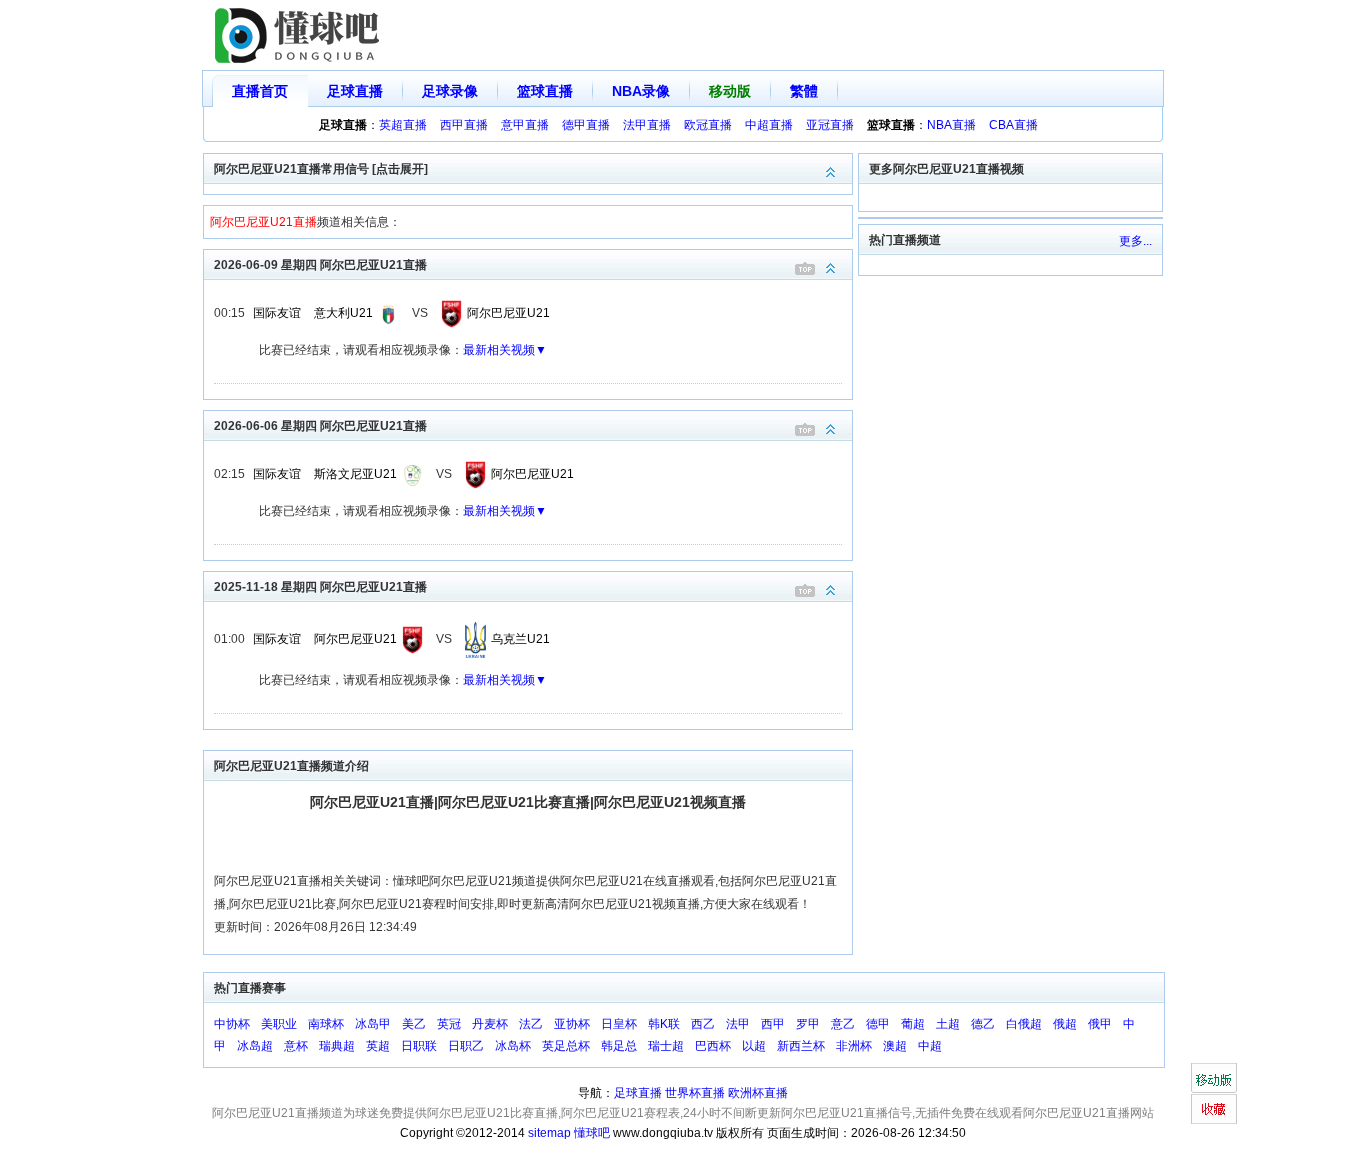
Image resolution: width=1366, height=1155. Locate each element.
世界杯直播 (695, 1093)
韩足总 (619, 1046)
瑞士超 (666, 1046)
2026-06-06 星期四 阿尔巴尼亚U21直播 (320, 426)
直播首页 (260, 91)
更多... (1135, 241)
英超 (378, 1046)
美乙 (414, 1024)
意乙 (843, 1024)
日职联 (419, 1046)
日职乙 (466, 1046)
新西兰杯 (801, 1046)
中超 (930, 1046)
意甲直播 (525, 125)
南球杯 (326, 1024)
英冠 (449, 1024)
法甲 (738, 1024)
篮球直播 (545, 91)
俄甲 (1100, 1024)
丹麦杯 (490, 1024)
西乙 (703, 1024)
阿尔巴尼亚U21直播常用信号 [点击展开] (321, 169)
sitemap (549, 1133)
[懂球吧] (299, 35)
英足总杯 (566, 1046)
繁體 (804, 91)
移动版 (730, 91)
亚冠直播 (830, 125)
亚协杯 (572, 1024)
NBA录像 (641, 91)
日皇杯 (619, 1024)
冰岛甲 (373, 1024)
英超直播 (403, 125)
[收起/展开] (831, 268)
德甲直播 (586, 125)
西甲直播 (464, 125)
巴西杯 (713, 1046)
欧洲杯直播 (758, 1093)
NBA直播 (951, 125)
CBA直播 (1013, 125)
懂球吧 (592, 1133)
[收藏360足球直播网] (1213, 1109)
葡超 (913, 1024)
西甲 (773, 1024)
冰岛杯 (513, 1046)
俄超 (1065, 1024)
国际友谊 (277, 313)
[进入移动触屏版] (1213, 1078)
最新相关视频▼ (505, 350)
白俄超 (1024, 1024)
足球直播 (355, 91)
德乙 (983, 1024)
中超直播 (769, 125)
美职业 (279, 1024)
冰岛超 (255, 1046)
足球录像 (450, 91)
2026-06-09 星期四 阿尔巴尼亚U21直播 (320, 265)
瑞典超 (337, 1046)
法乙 (531, 1024)
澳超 (895, 1046)
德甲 (878, 1024)
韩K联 (664, 1024)
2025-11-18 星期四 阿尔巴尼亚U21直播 (320, 587)
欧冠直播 (708, 125)
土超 (948, 1024)
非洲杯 (854, 1046)
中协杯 (232, 1024)
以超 (754, 1046)
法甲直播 (647, 125)
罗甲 (808, 1024)
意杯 (296, 1046)
